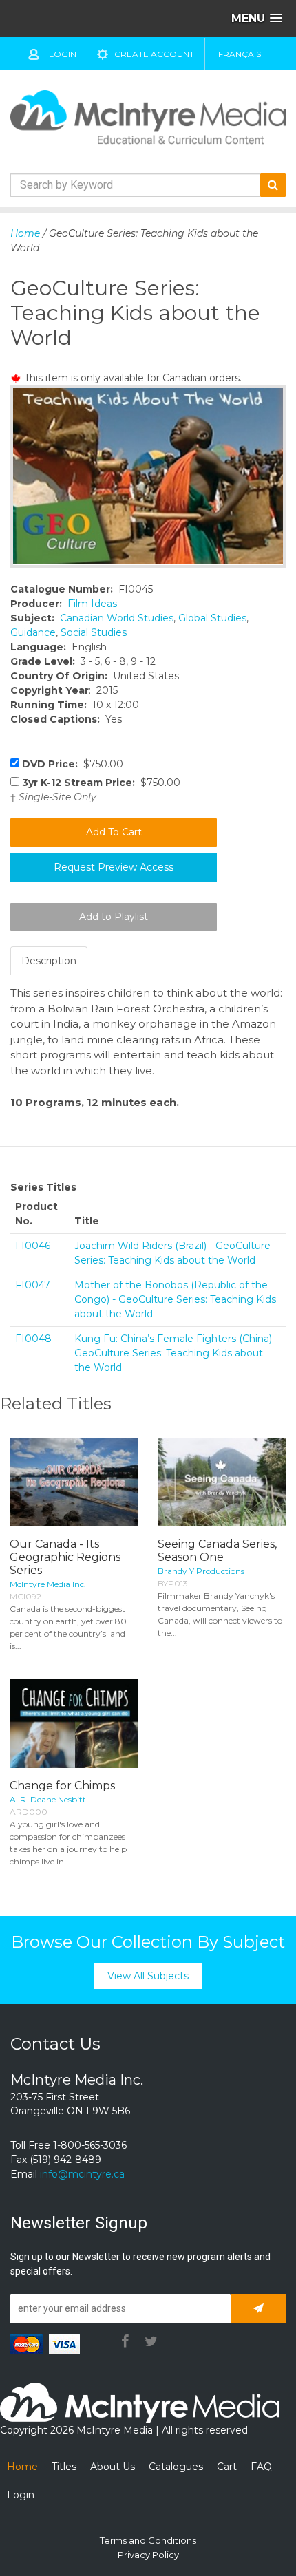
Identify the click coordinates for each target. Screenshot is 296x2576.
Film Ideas (92, 604)
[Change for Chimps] (74, 1724)
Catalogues (176, 2467)
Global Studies (212, 618)
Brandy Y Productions (201, 1571)
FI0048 (33, 1339)
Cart (227, 2467)
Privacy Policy (148, 2555)
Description (49, 961)
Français (240, 54)
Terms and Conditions (148, 2540)
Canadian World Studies (117, 618)
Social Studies (94, 632)
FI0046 (33, 1246)
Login (63, 54)
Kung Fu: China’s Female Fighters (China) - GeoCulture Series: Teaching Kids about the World (176, 1353)
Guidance (33, 632)
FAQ (261, 2467)
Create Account (154, 54)
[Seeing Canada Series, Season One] (222, 1482)
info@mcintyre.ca (82, 2174)
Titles (64, 2467)
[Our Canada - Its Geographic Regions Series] (74, 1482)
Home (25, 233)
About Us (113, 2467)
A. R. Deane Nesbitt (48, 1799)
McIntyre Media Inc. (48, 1584)
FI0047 (33, 1285)
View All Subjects (148, 1976)
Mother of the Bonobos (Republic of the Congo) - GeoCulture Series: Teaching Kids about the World (175, 1299)
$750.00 (73, 764)
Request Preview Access (114, 867)
